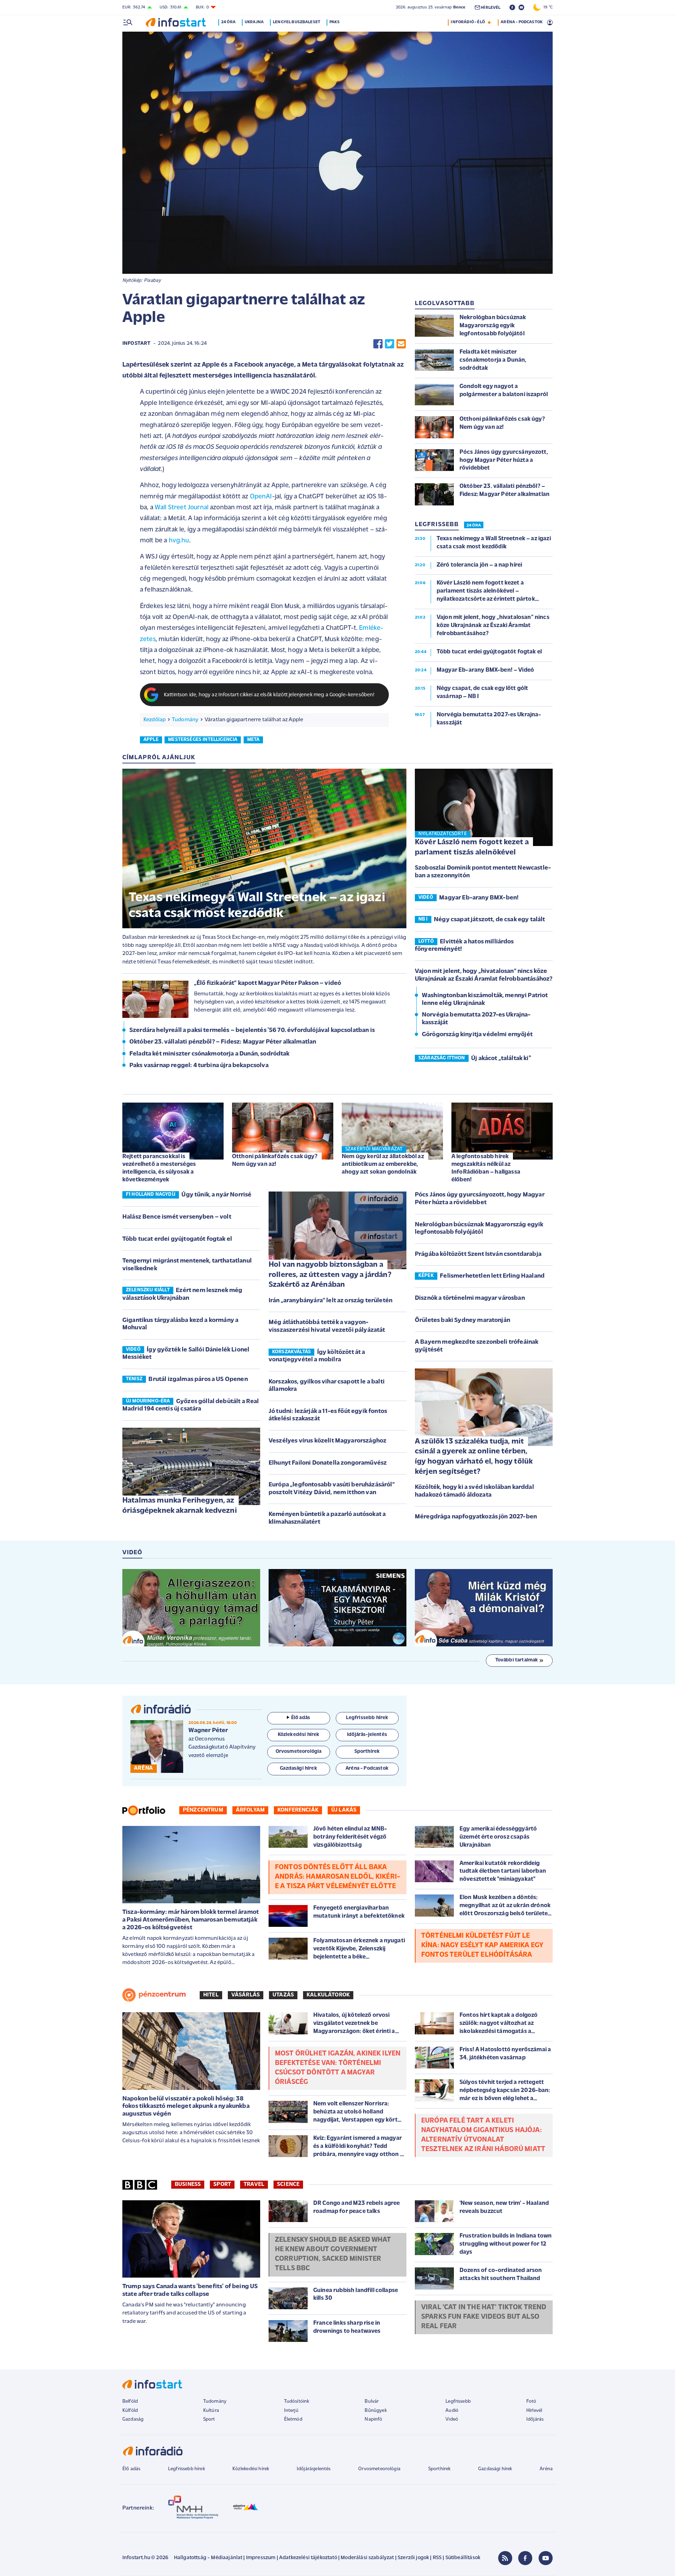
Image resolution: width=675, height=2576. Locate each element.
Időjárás (535, 2419)
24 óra (228, 22)
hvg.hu (179, 541)
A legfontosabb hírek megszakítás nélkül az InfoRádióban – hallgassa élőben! (486, 1168)
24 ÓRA (474, 525)
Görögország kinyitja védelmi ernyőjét (477, 1035)
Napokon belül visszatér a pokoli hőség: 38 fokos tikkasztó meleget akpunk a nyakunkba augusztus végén (186, 2107)
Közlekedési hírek (251, 2469)
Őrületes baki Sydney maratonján (462, 1321)
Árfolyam (250, 1810)
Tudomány (185, 720)
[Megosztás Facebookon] (378, 344)
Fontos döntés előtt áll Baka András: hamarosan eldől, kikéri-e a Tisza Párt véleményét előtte (337, 1877)
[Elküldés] (401, 344)
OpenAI (261, 497)
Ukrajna (254, 22)
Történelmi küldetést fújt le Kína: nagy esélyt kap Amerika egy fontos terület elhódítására (482, 1945)
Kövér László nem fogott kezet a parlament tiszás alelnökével (472, 847)
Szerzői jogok (413, 2558)
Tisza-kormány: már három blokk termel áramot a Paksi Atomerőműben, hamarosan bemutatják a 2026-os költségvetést (191, 1920)
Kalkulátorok (328, 1995)
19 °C (547, 7)
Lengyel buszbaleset (297, 22)
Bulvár (372, 2401)
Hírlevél (534, 2411)
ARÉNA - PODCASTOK (522, 22)
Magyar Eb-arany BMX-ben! (479, 898)
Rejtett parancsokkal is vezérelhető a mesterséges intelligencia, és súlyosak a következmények (159, 1168)
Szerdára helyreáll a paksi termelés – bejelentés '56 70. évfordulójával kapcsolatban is (252, 1031)
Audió (452, 2411)
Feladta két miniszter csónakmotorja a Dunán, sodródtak (210, 1054)
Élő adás (301, 1718)
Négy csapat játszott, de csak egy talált (489, 920)
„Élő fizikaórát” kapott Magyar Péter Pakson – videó (268, 983)
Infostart (136, 344)
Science (288, 2184)
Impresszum (261, 2558)
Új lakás (344, 1810)
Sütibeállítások (463, 2558)
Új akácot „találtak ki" (501, 1059)
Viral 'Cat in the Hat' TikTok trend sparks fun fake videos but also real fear (484, 2317)
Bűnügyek (375, 2411)
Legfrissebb (458, 2401)
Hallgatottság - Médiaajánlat (208, 2558)
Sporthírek (439, 2469)
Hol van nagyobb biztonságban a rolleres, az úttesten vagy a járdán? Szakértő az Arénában (330, 1275)
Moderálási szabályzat (367, 2558)
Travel (254, 2184)
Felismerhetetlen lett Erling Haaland (492, 1276)
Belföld (130, 2401)
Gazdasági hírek (495, 2469)
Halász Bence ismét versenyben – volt (177, 1217)
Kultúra (211, 2411)
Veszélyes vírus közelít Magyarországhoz (327, 1441)
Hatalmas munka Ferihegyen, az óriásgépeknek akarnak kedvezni (180, 1506)
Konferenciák (298, 1810)
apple (151, 740)
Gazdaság (133, 2419)
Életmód (293, 2419)
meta (253, 740)
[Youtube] (546, 2558)
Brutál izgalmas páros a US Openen (198, 1380)
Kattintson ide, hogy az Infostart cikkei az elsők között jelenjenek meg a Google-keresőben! (269, 695)
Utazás (283, 1995)
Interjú (291, 2411)
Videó (452, 2419)
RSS (437, 2558)
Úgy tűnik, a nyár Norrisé (216, 1195)
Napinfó (373, 2419)
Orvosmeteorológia (379, 2469)
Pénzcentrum (203, 1810)
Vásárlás (246, 1995)
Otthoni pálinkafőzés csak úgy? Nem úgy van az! (275, 1160)
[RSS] (505, 2558)
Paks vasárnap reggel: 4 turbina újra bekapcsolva (199, 1066)
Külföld (130, 2411)
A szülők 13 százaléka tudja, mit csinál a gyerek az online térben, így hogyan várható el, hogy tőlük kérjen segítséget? (474, 1457)
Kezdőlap (155, 720)
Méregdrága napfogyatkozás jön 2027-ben (476, 1517)
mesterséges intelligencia (203, 740)
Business (188, 2184)
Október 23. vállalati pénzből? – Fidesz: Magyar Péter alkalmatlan (223, 1042)
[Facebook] (525, 2558)
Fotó (531, 2401)
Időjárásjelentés (314, 2469)
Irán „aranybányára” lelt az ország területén (330, 1301)
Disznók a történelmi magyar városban (470, 1298)
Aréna (546, 2469)
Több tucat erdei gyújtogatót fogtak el (177, 1239)
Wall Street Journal (182, 508)
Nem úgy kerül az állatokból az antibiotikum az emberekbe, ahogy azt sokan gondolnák (383, 1164)
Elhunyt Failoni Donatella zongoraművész (328, 1463)
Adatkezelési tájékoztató (308, 2558)
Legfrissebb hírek (187, 2469)
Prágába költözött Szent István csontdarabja (478, 1254)
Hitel (211, 1995)
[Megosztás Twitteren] (390, 344)
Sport (222, 2184)
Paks (335, 22)
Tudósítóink (297, 2401)
